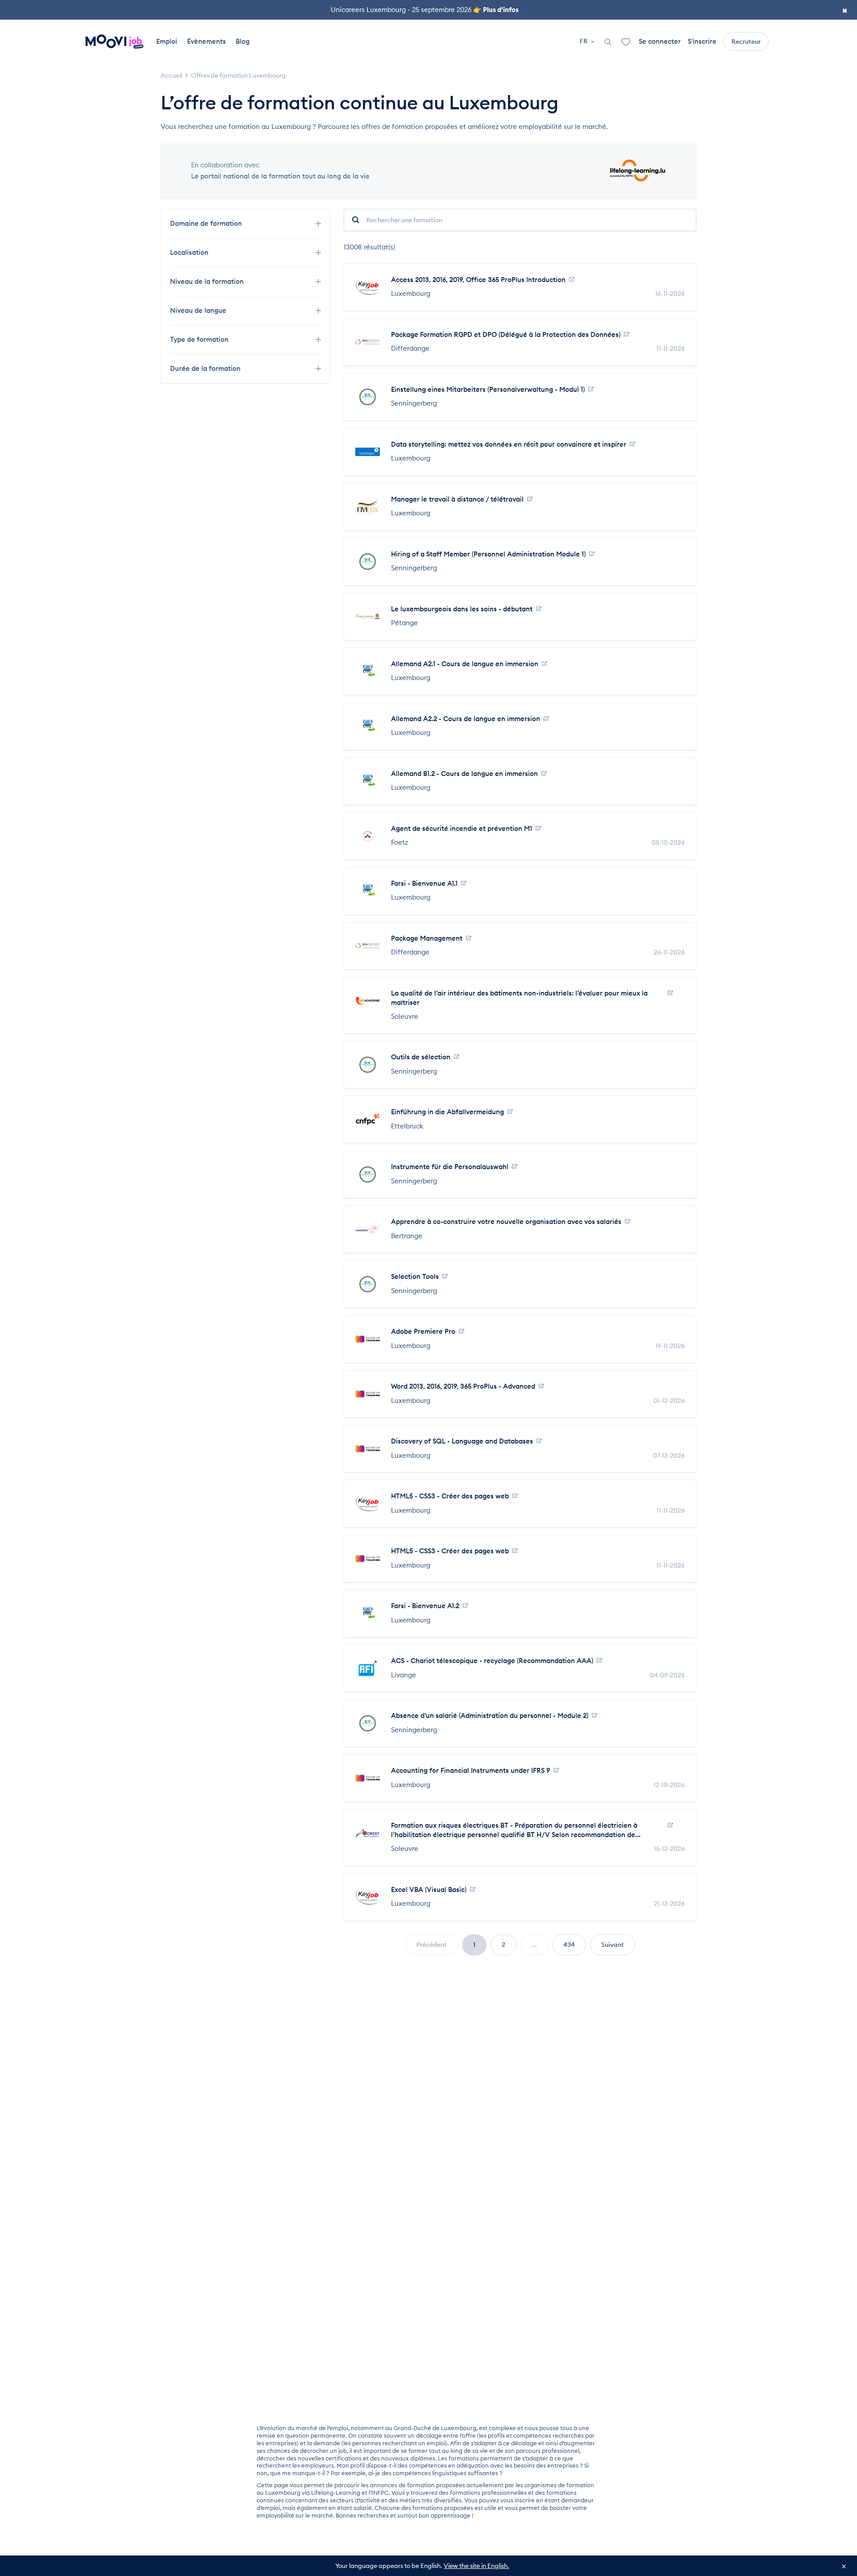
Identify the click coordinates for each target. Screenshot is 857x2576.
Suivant (613, 1945)
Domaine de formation (207, 223)
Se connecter (660, 41)
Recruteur (746, 41)
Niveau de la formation (208, 281)
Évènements (206, 41)
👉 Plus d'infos (496, 10)
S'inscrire (702, 41)
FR (584, 41)
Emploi (167, 41)
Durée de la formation (206, 368)
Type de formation (200, 339)
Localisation (190, 252)
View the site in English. (476, 2566)
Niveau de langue (199, 310)
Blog (243, 41)
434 (569, 1945)
